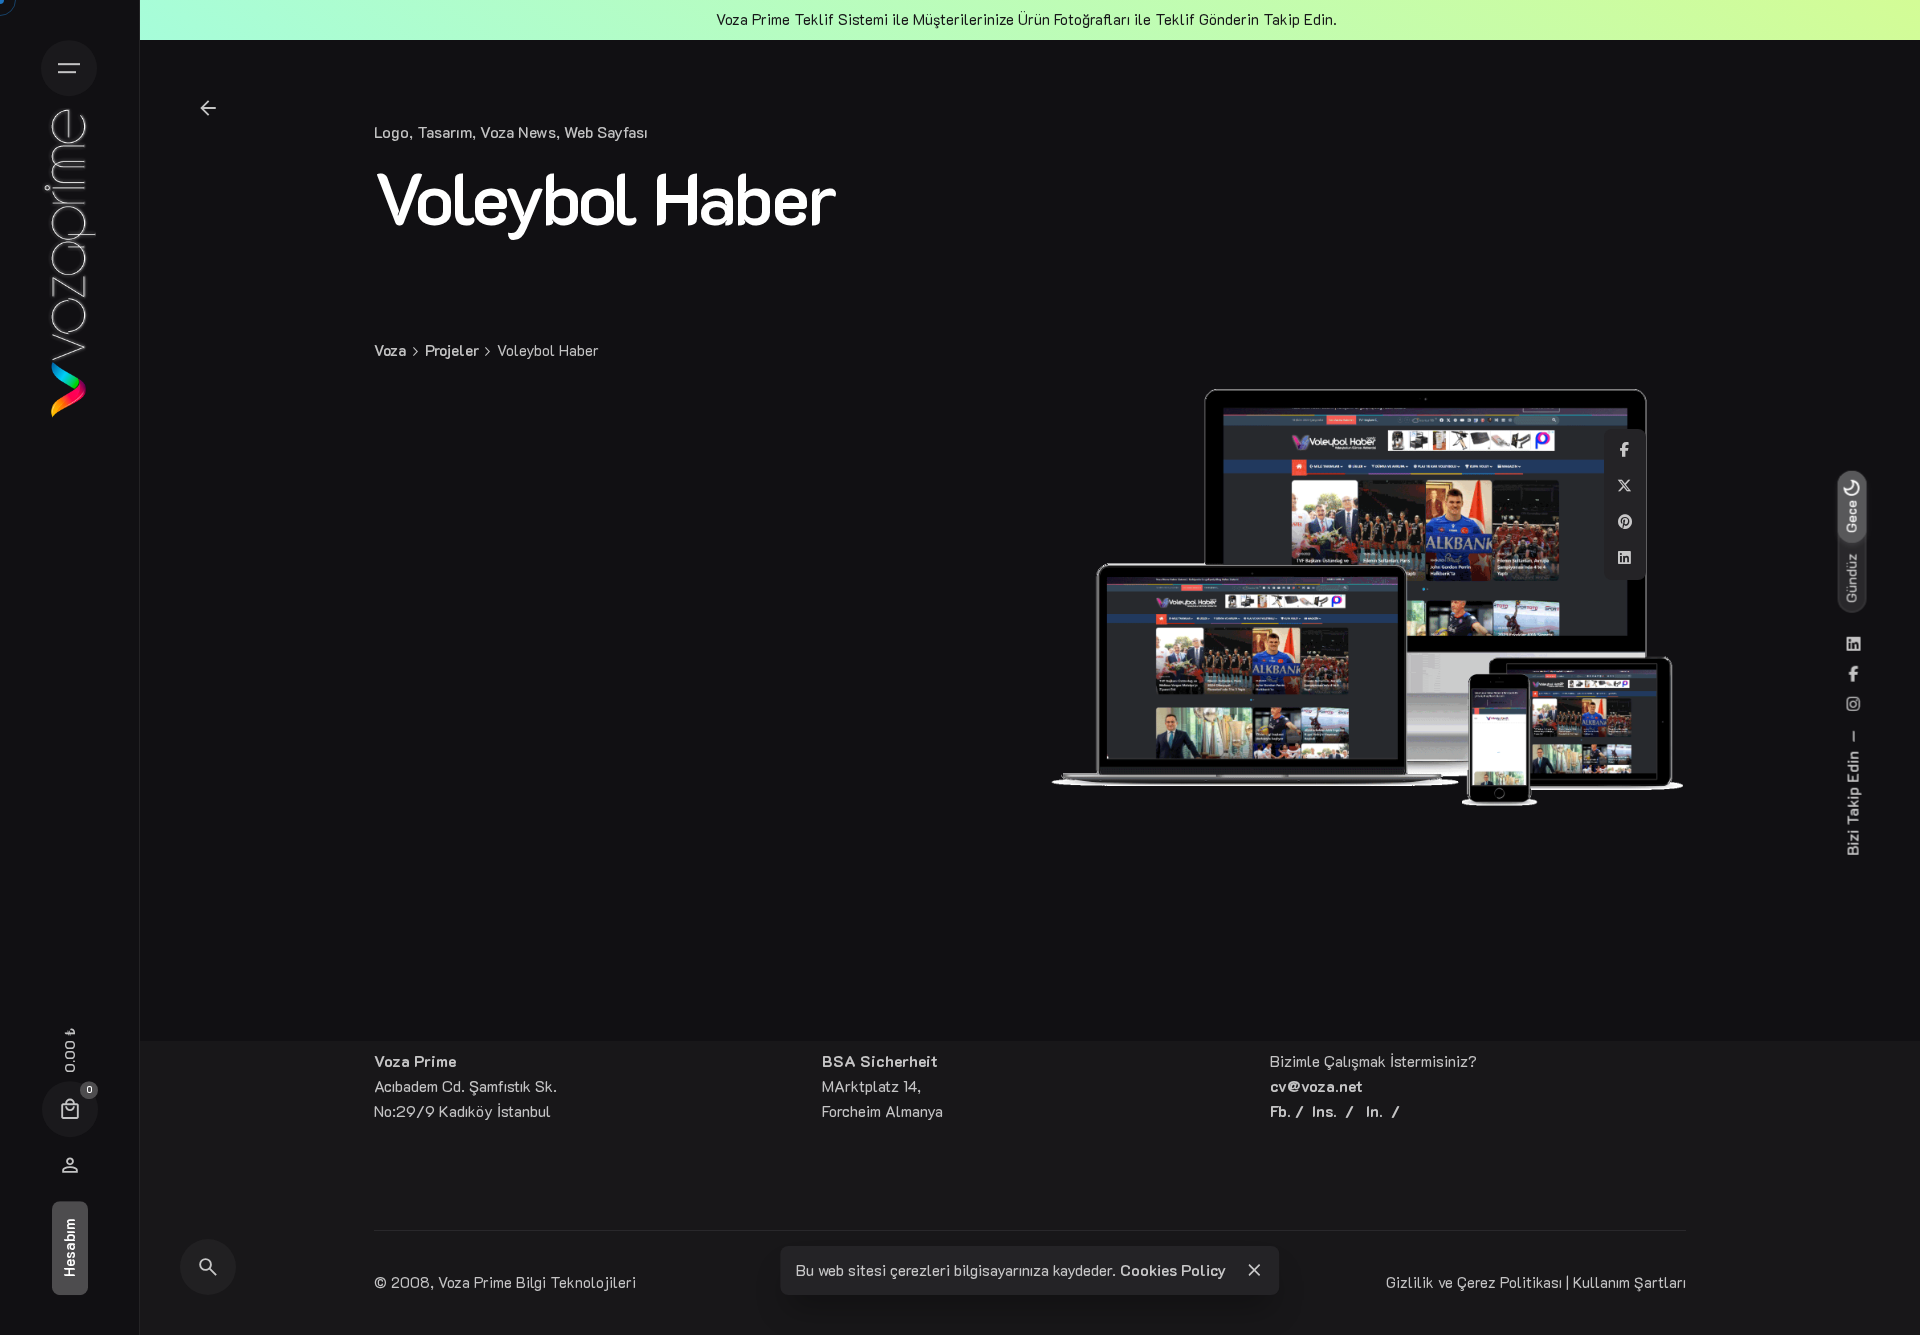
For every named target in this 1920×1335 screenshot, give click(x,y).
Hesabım (69, 1248)
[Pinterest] (1625, 522)
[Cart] (70, 1109)
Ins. (1324, 1111)
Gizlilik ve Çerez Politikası (1474, 1282)
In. (1374, 1111)
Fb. (1280, 1111)
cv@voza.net (1316, 1086)
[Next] (1828, 1209)
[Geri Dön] (208, 108)
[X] (1625, 486)
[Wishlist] (70, 1165)
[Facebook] (1625, 450)
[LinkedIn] (1625, 558)
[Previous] (1772, 1209)
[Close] (1254, 1270)
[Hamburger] (69, 68)
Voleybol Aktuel (1707, 1248)
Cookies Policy (1173, 1270)
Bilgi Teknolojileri (576, 1282)
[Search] (208, 1267)
